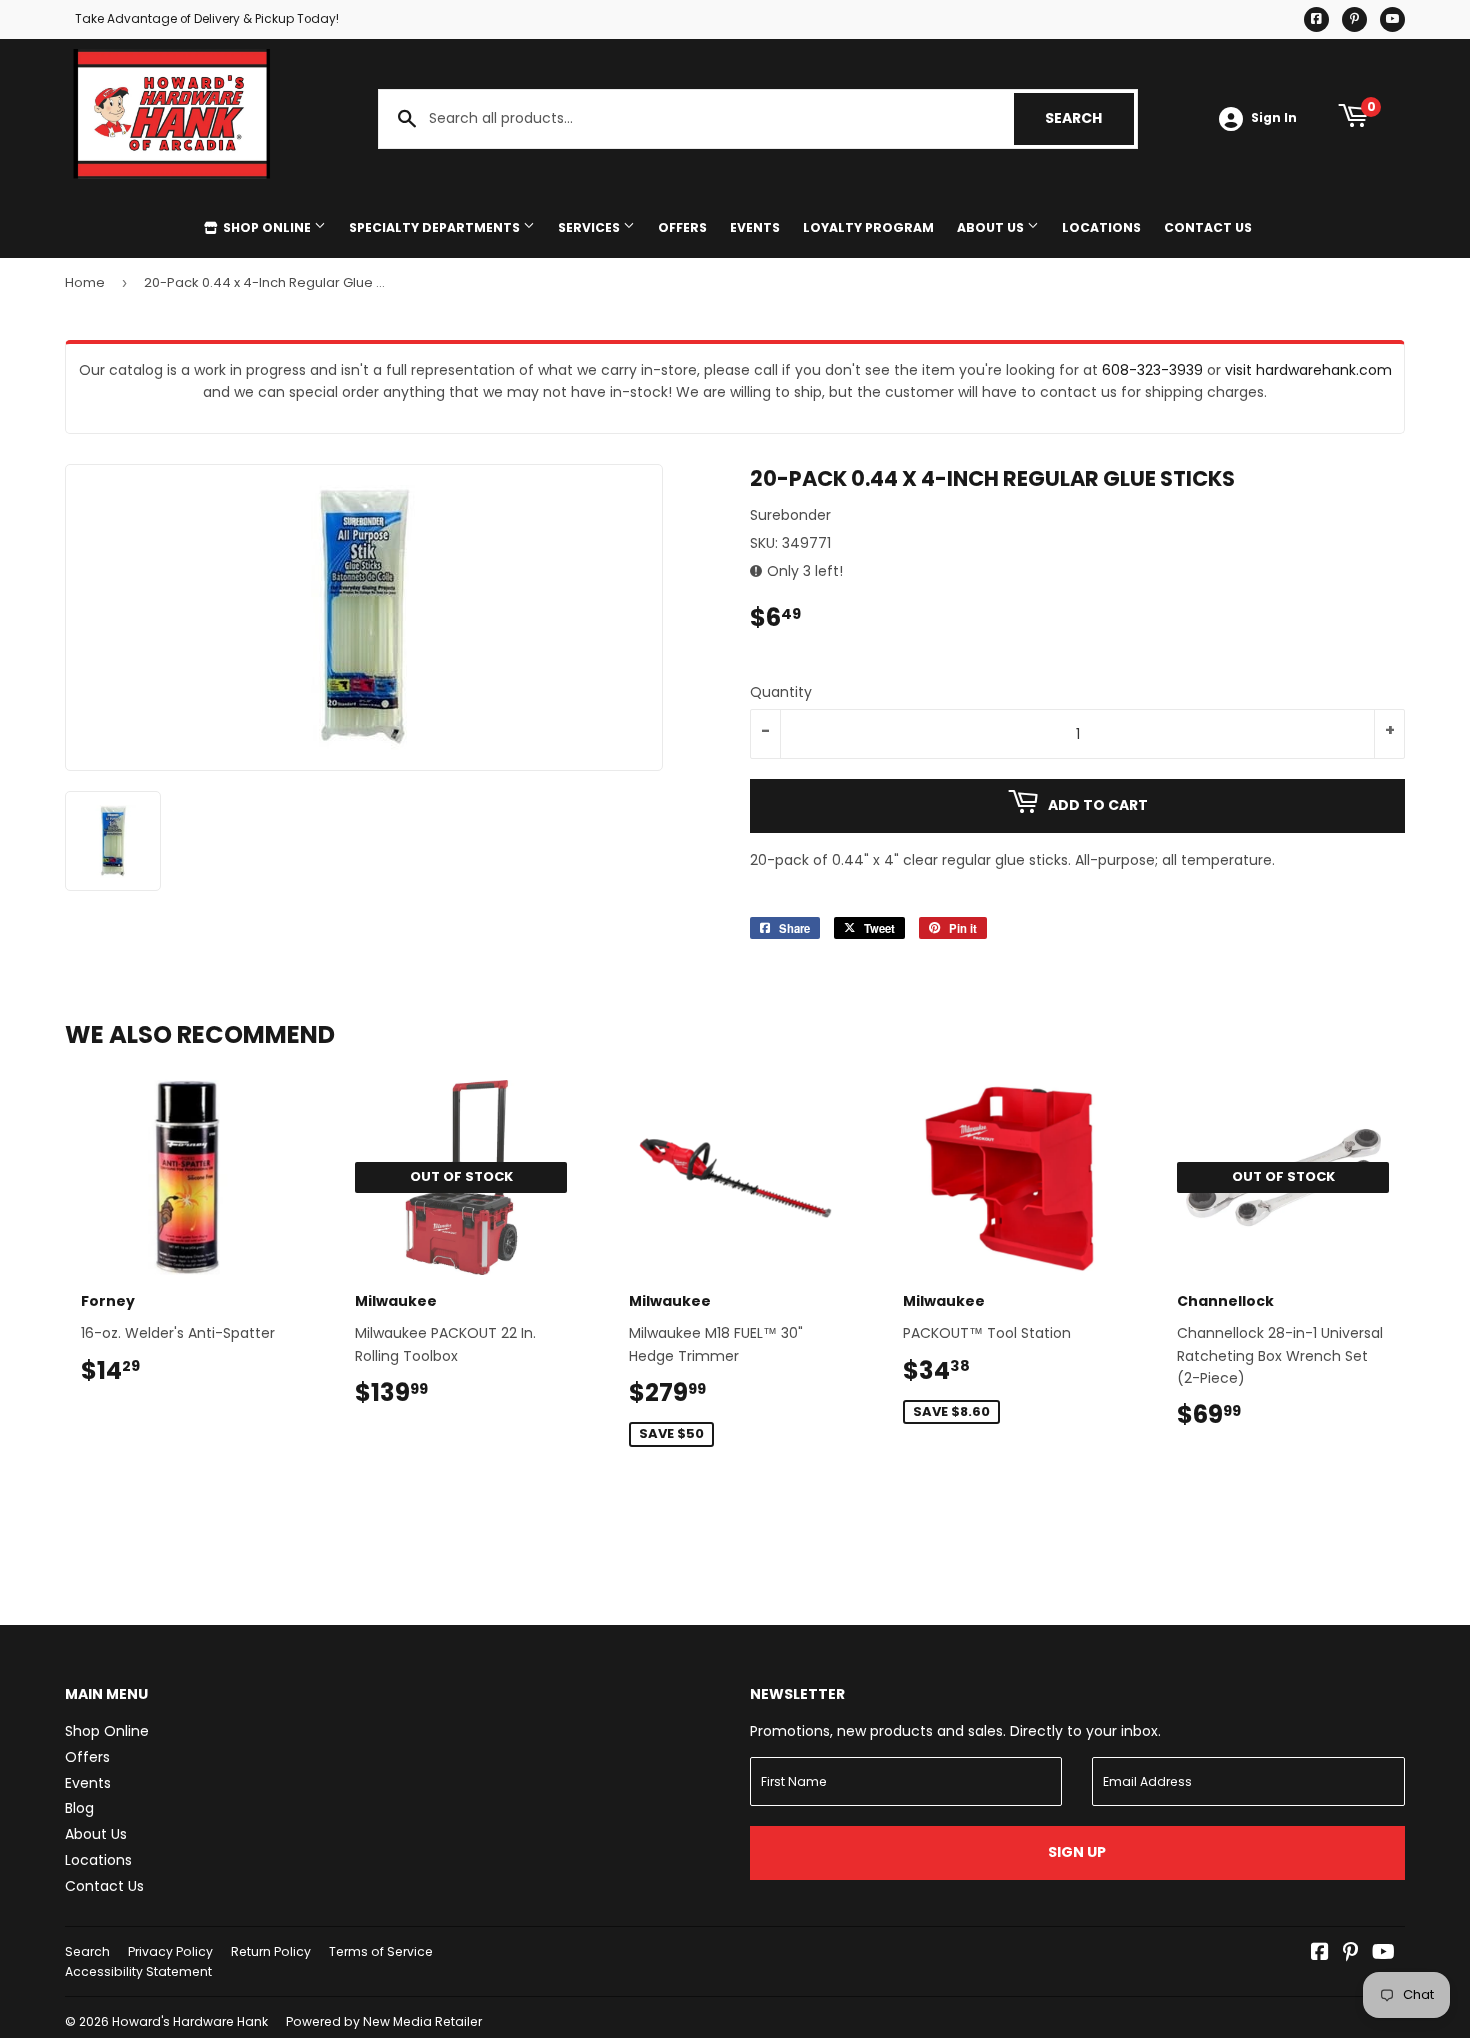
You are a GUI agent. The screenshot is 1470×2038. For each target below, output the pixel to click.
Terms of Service (381, 1951)
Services (590, 227)
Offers (682, 227)
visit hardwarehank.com (1308, 370)
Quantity (781, 692)
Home (85, 282)
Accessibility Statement (138, 1971)
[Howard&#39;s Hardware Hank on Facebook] (1320, 1954)
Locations (1101, 227)
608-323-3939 (1152, 370)
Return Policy (271, 1951)
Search (1089, 118)
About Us (992, 227)
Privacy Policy (170, 1951)
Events (755, 227)
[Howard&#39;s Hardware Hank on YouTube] (1383, 1954)
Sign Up (1077, 1852)
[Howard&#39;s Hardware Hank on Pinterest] (1350, 1954)
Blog (79, 1808)
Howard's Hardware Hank (190, 2021)
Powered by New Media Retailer (384, 2021)
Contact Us (1208, 227)
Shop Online (267, 227)
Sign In (1274, 118)
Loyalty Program (868, 227)
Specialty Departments (436, 227)
